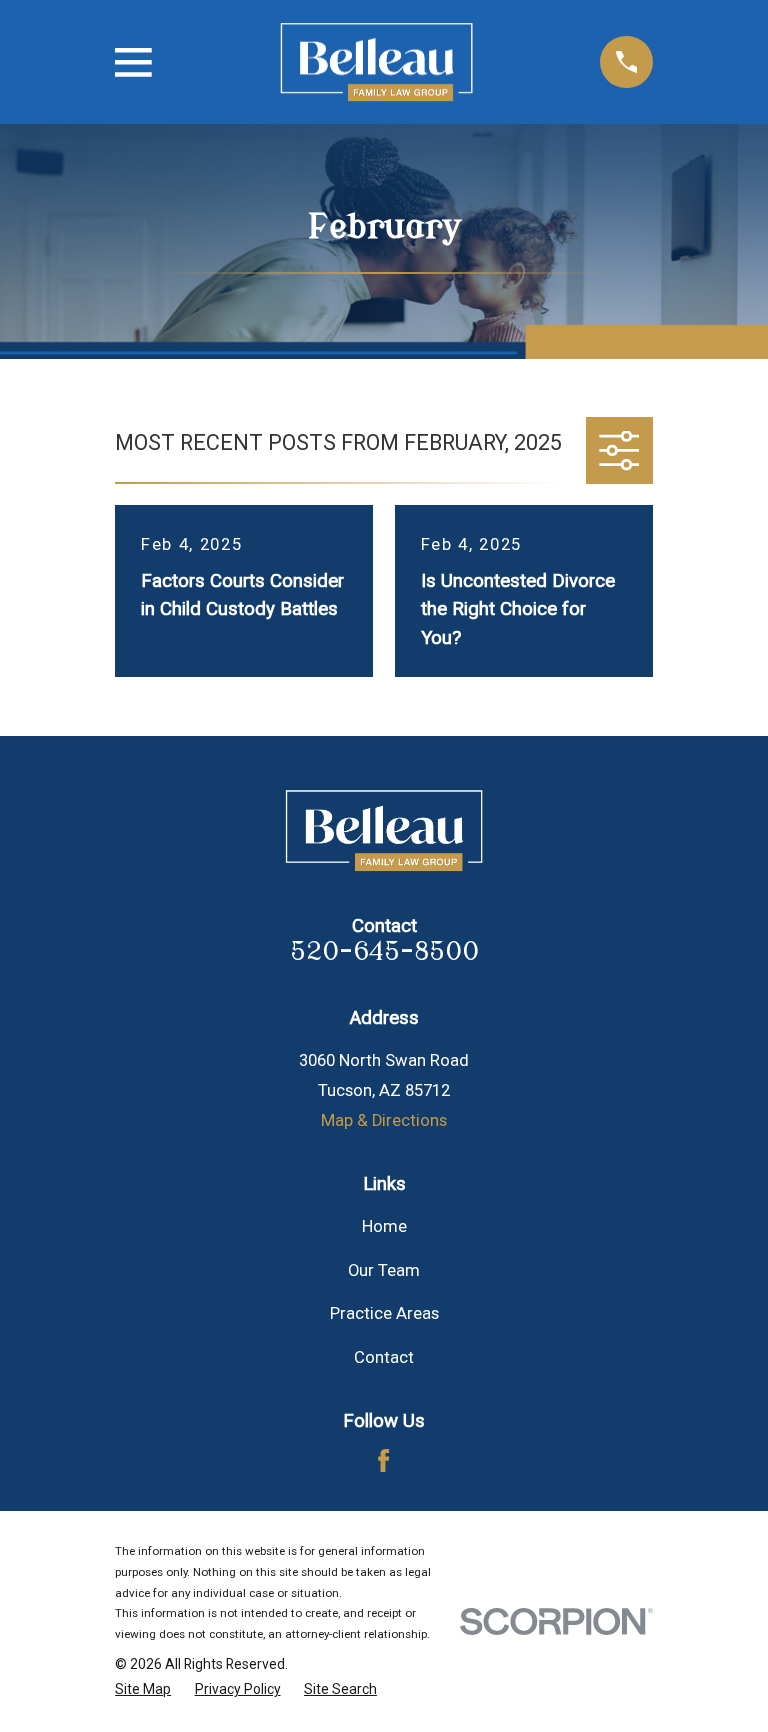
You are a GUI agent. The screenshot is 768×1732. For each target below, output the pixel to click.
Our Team (384, 1270)
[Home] (376, 62)
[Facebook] (383, 1460)
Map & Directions (384, 1120)
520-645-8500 (384, 952)
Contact (384, 1357)
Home (384, 1226)
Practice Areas (384, 1313)
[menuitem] (143, 1689)
